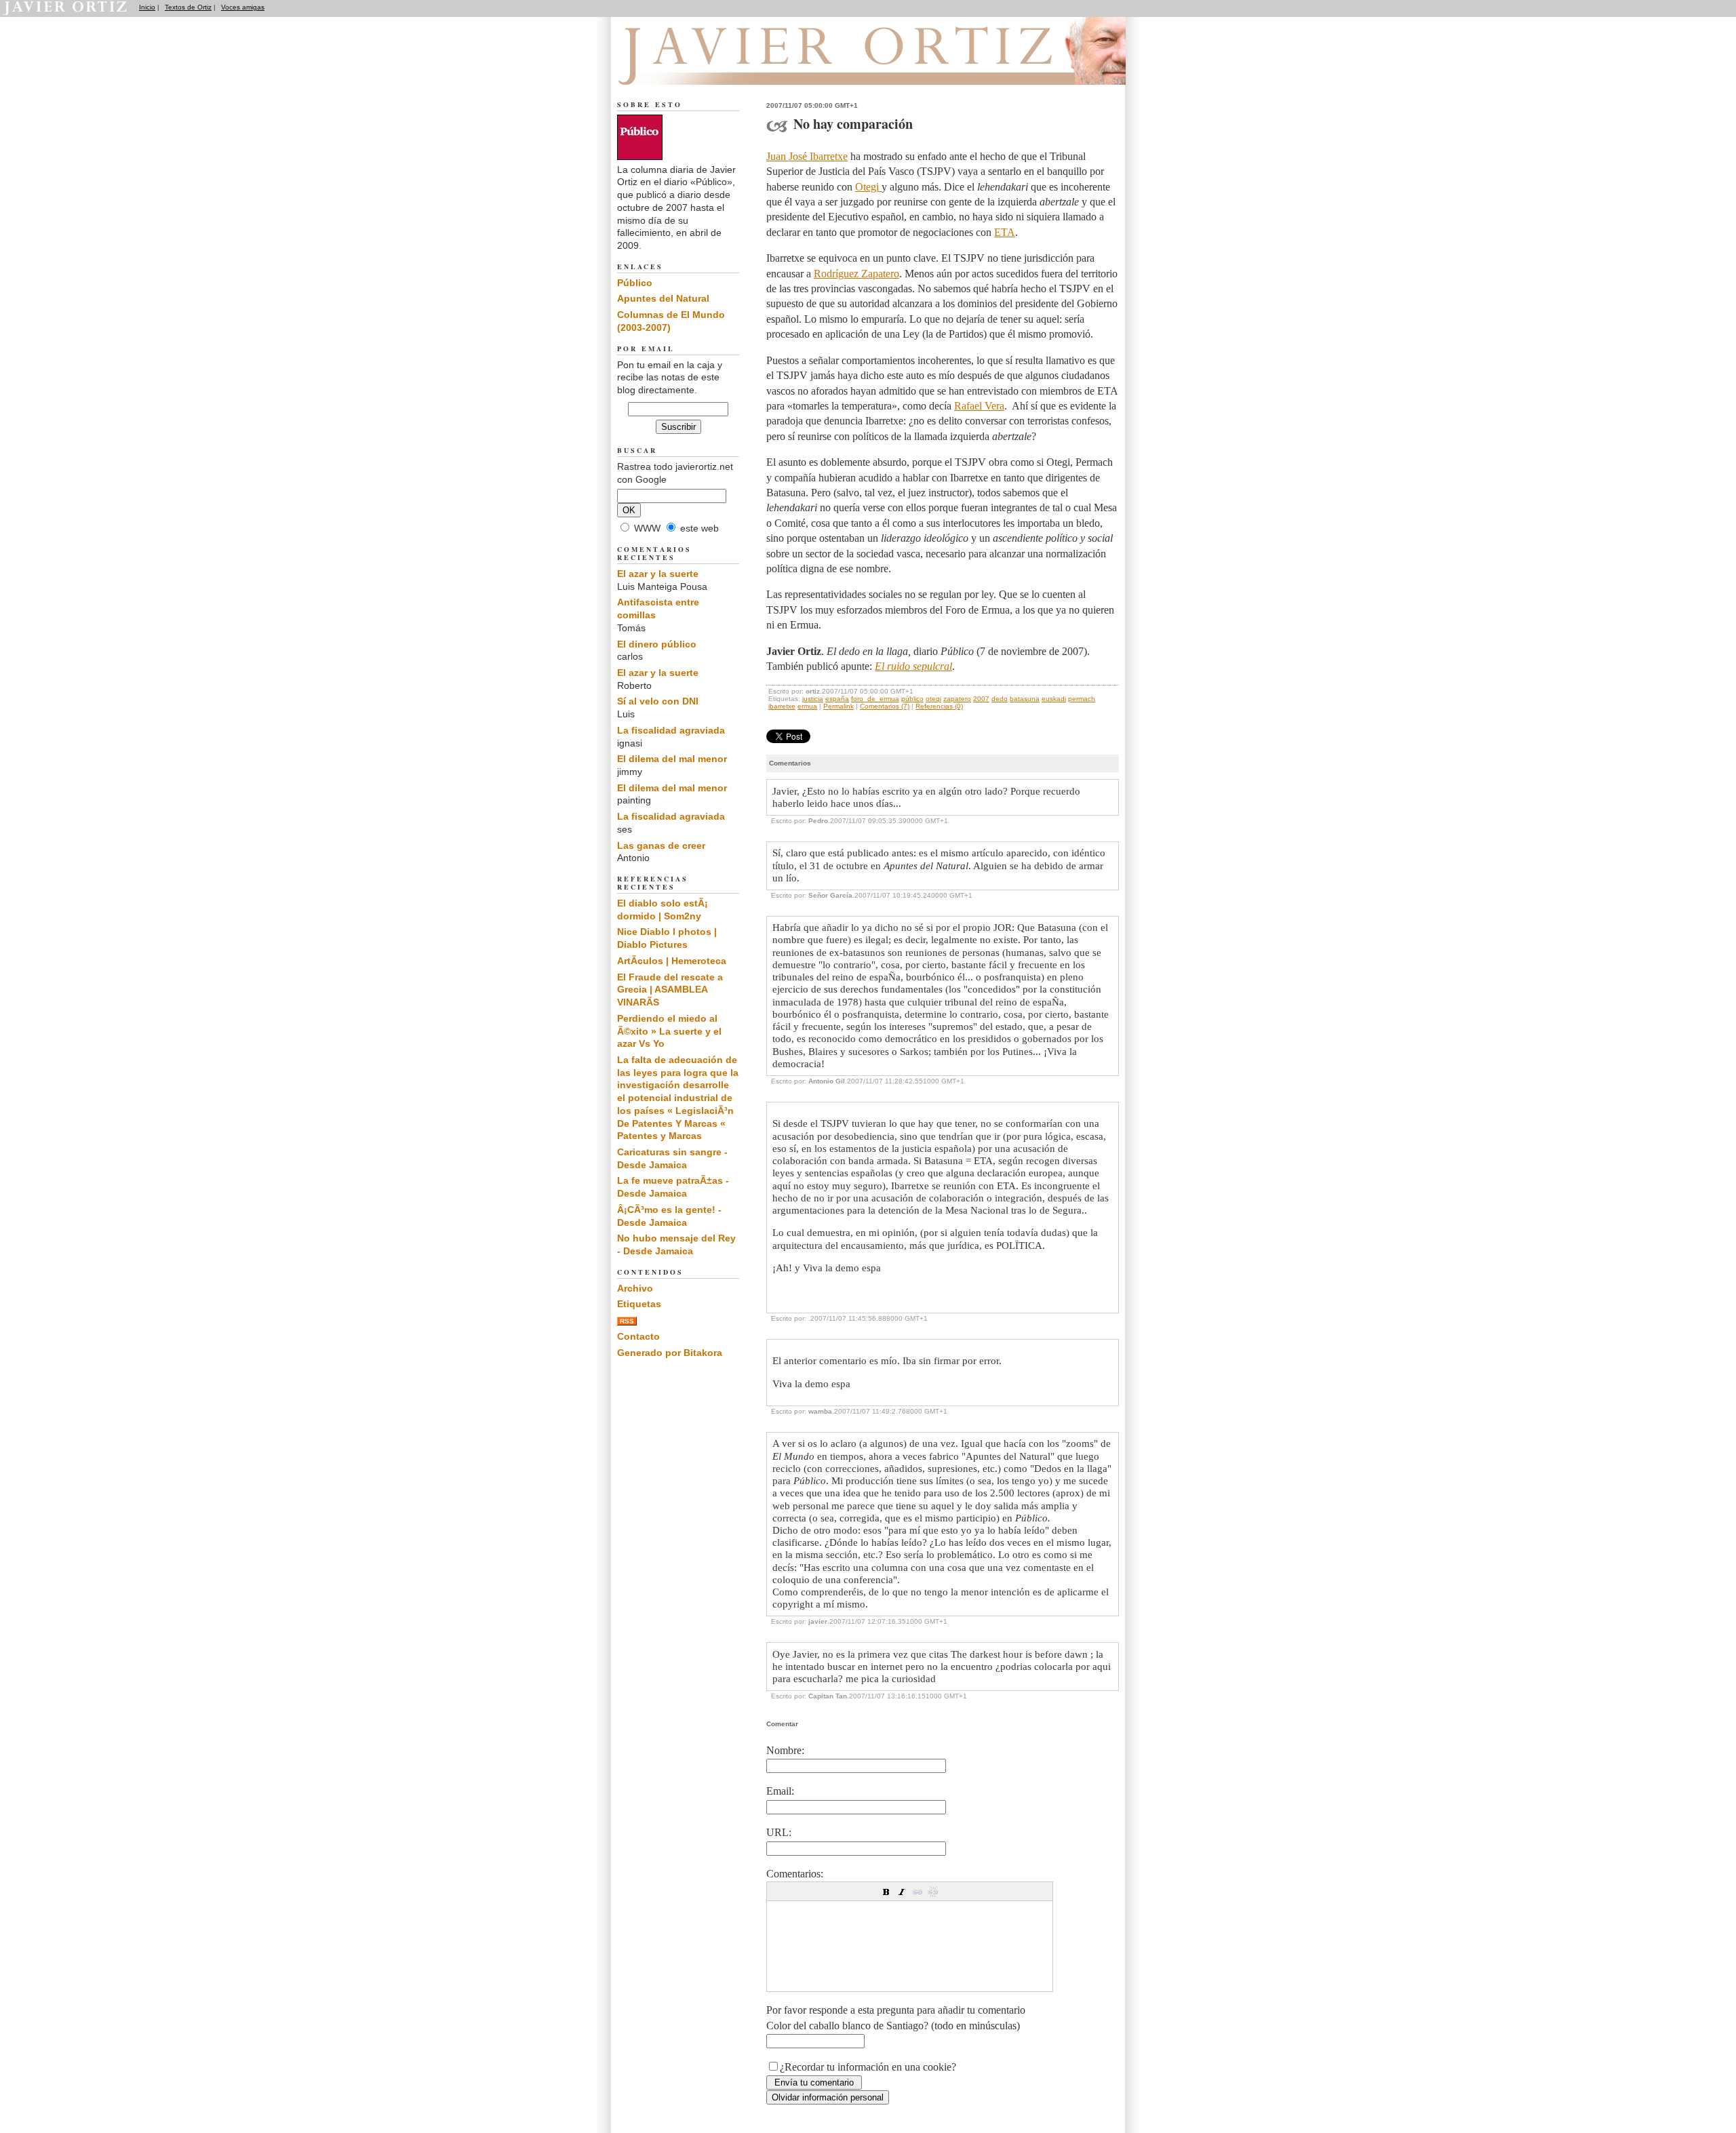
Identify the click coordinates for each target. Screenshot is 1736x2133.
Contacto (638, 1336)
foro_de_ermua (875, 699)
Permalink (839, 706)
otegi (933, 699)
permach (1082, 699)
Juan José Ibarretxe (807, 156)
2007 (981, 699)
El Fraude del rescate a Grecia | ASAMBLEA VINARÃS (670, 990)
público (912, 699)
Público (635, 283)
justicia (813, 699)
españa (837, 699)
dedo (1000, 699)
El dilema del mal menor (672, 759)
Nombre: (785, 1750)
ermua (807, 706)
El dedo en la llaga (692, 68)
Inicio (147, 7)
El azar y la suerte (658, 574)
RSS (627, 1321)
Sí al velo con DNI (658, 701)
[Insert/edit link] (918, 1892)
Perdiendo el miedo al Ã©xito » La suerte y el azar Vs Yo (669, 1031)
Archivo (635, 1288)
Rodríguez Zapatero (856, 274)
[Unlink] (933, 1892)
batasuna (1025, 699)
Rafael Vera (979, 406)
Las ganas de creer (661, 845)
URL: (779, 1832)
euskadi (1054, 699)
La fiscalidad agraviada (671, 730)
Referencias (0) (939, 706)
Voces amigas (243, 7)
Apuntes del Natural (663, 298)
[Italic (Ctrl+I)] (902, 1892)
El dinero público (657, 644)
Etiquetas (639, 1304)
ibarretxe (782, 706)
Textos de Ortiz (188, 7)
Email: (780, 1791)
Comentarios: (795, 1874)
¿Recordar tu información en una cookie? (868, 2067)
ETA (1005, 232)
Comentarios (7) (885, 706)
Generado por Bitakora (670, 1353)
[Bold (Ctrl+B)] (886, 1892)
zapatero (957, 699)
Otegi (868, 187)
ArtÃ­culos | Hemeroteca (672, 961)
